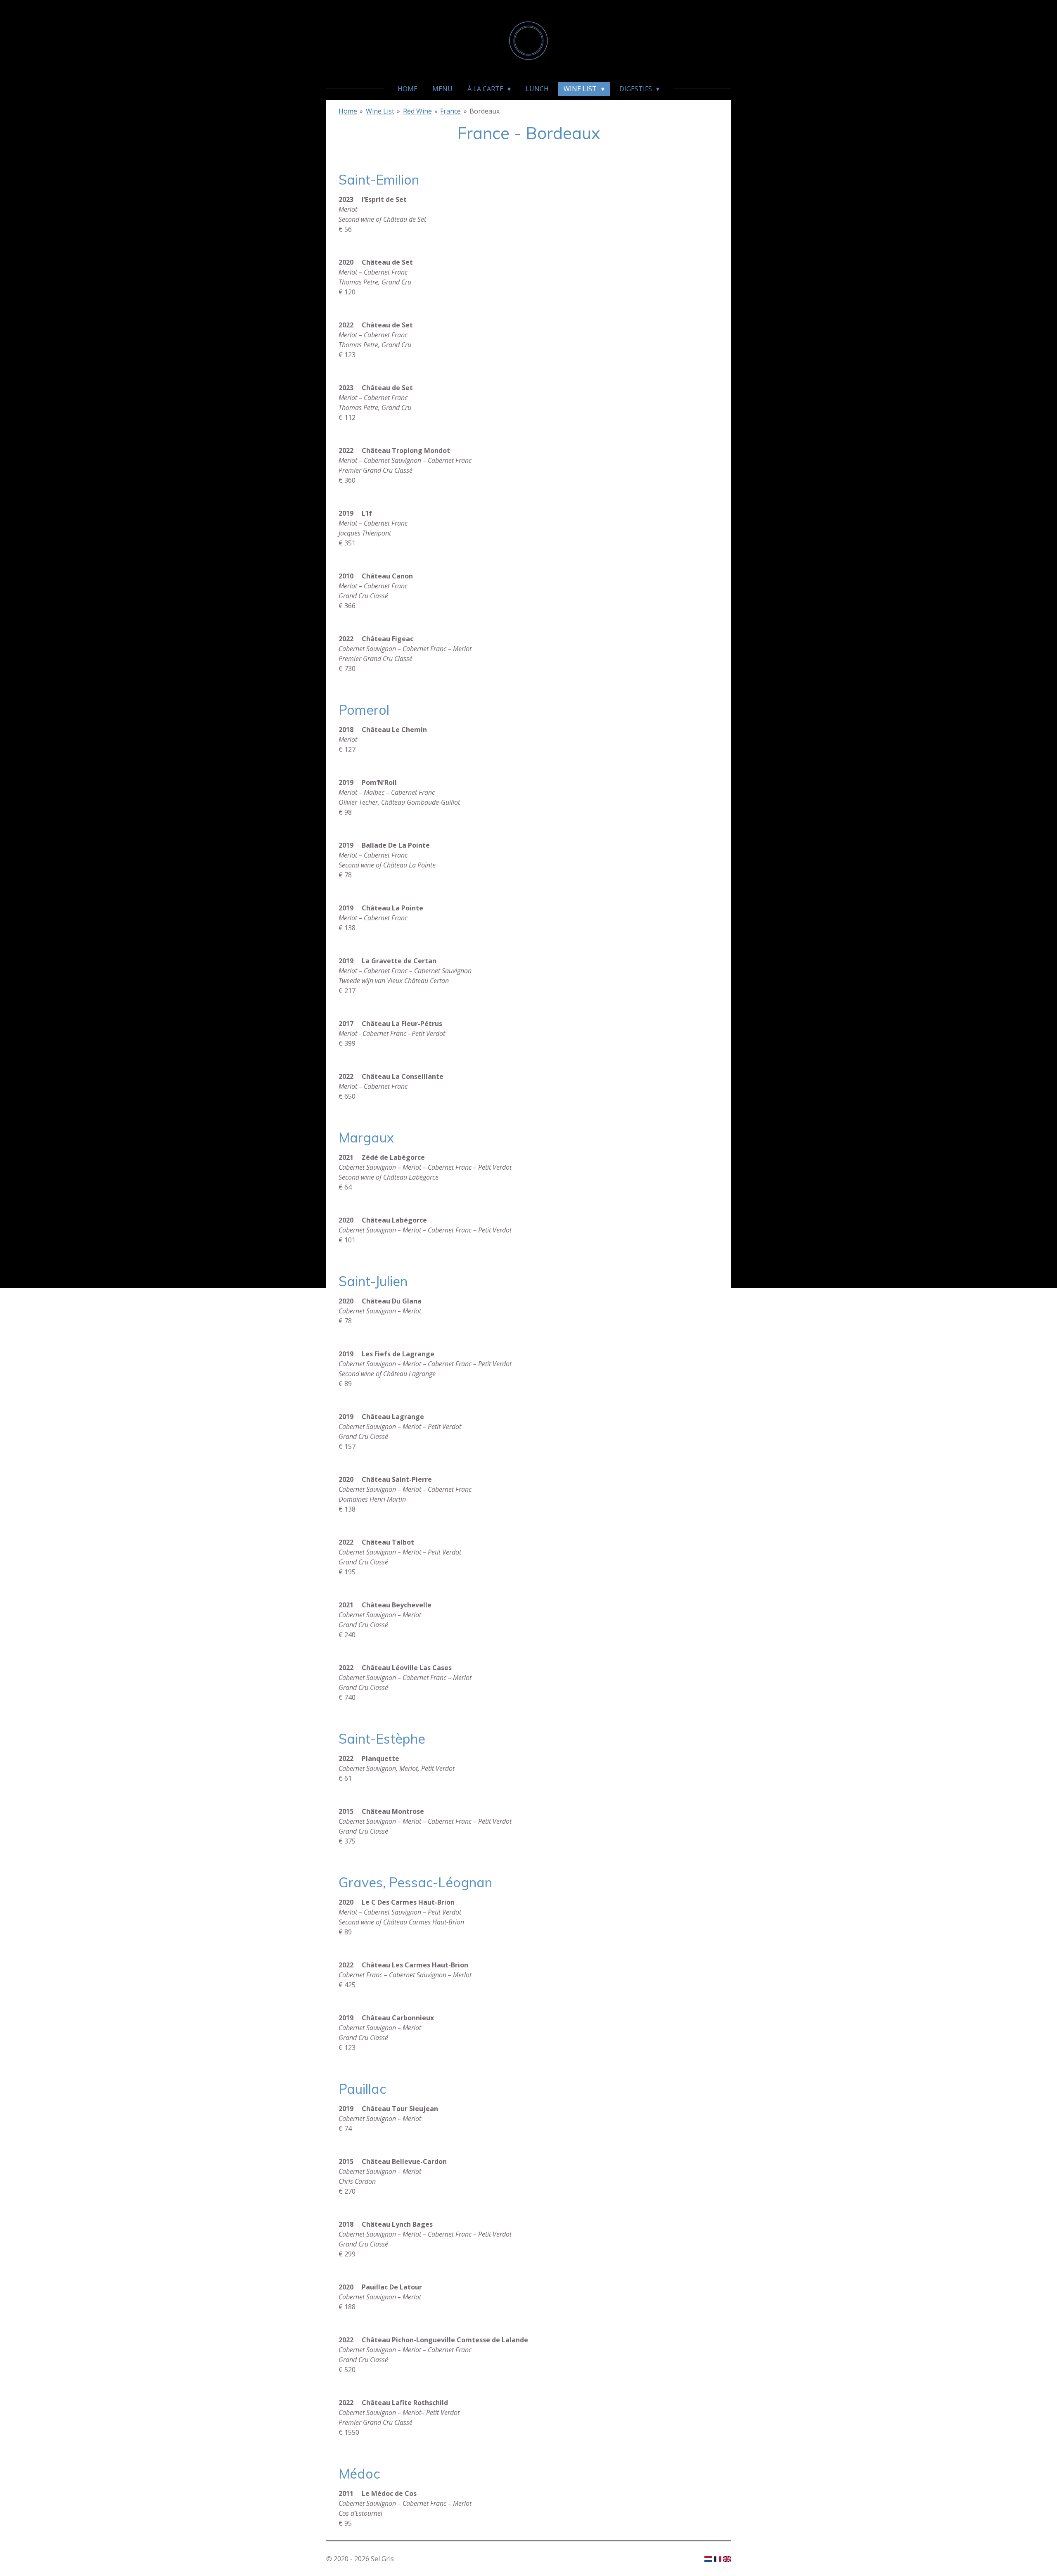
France (450, 111)
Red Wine (417, 111)
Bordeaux (485, 111)
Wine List (380, 111)
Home (348, 111)
